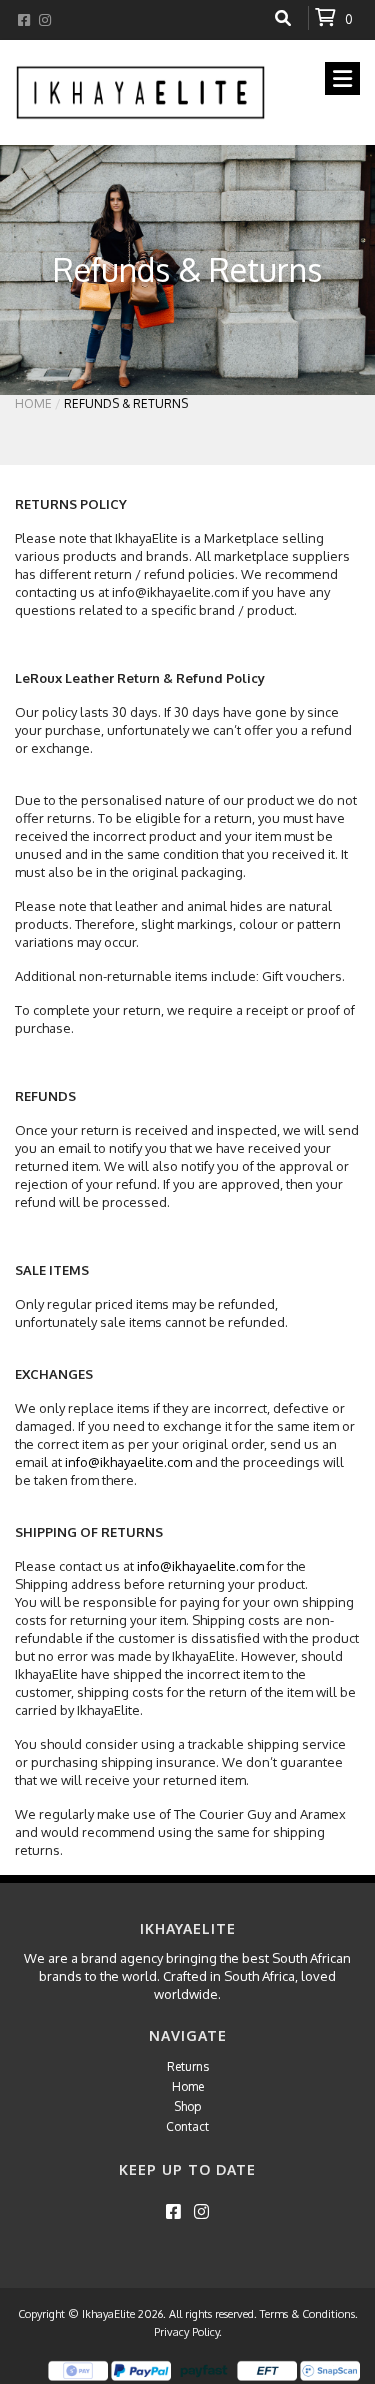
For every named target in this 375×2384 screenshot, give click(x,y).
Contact (187, 2126)
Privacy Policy (186, 2332)
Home (33, 403)
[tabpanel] (187, 270)
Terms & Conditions (307, 2314)
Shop (187, 2106)
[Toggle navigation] (342, 78)
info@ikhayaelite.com (128, 1462)
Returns (188, 2066)
